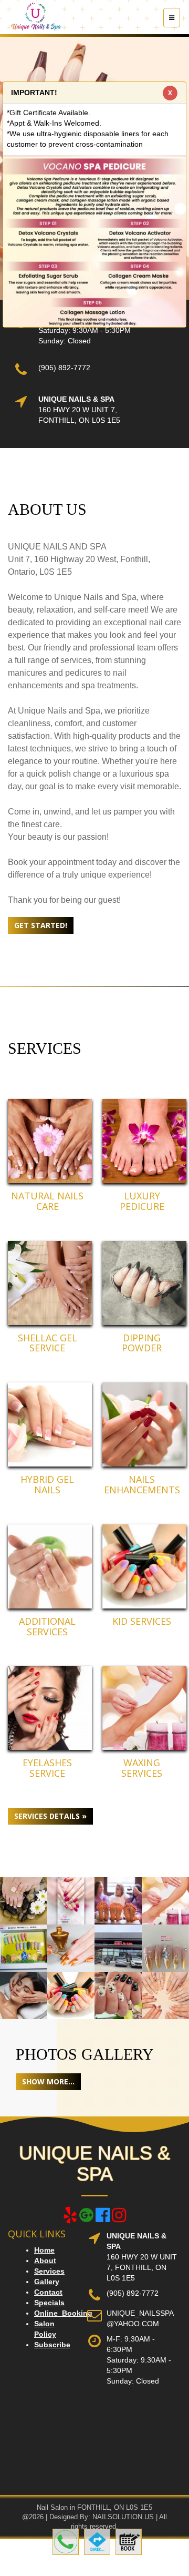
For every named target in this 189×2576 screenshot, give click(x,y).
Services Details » (50, 1816)
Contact (48, 2292)
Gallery (47, 2282)
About (45, 2261)
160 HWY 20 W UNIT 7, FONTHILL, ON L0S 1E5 (142, 2267)
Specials (49, 2303)
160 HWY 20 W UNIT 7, (78, 410)
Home (44, 2250)
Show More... (48, 2081)
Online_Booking (63, 2313)
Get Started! (41, 925)
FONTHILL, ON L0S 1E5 (79, 420)
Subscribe (52, 2345)
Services (49, 2271)
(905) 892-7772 (64, 368)
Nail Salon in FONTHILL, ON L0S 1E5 (94, 2507)
